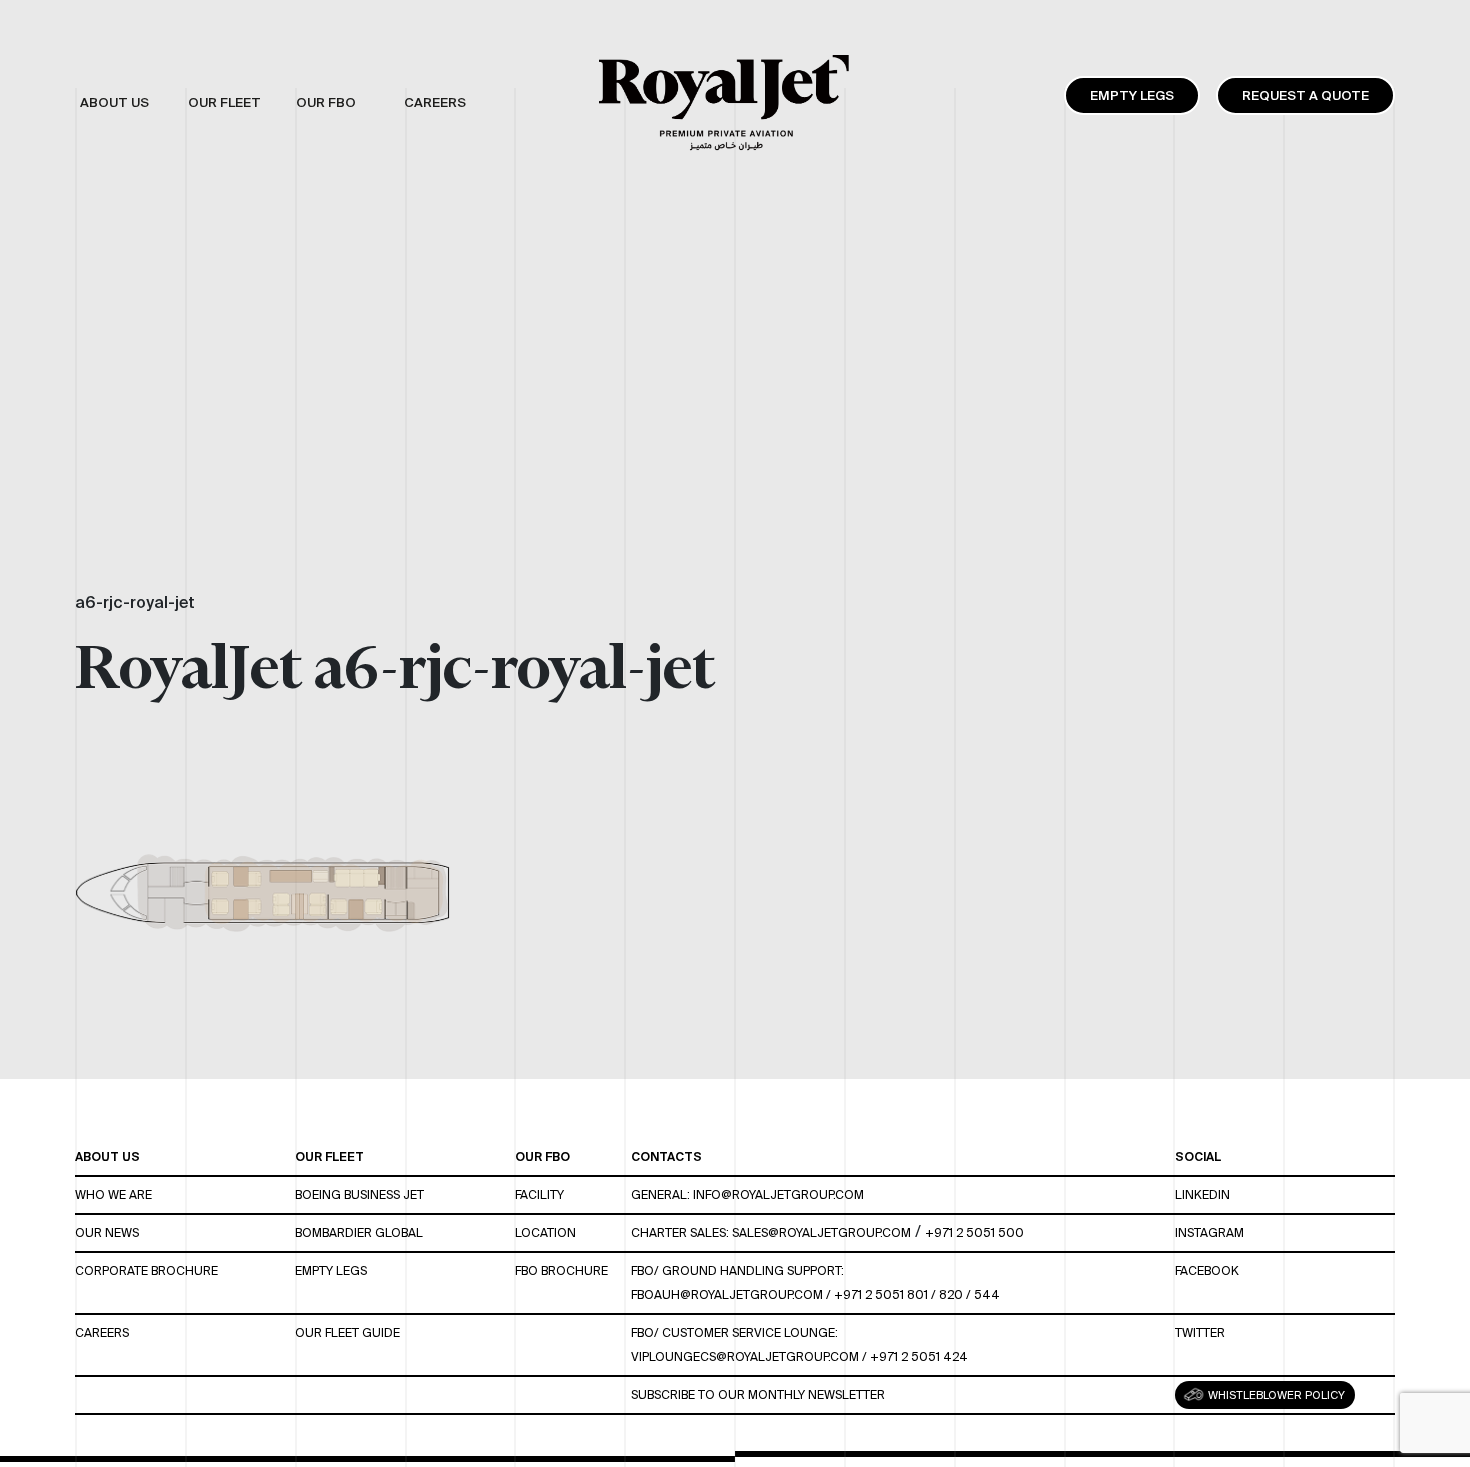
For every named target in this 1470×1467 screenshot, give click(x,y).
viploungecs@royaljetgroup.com (745, 1356)
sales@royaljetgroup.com (821, 1232)
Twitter (1200, 1332)
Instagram (1209, 1232)
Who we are (113, 1194)
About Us (107, 1156)
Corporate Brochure (146, 1270)
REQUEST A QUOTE (1305, 95)
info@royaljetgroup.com (778, 1194)
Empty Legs (1132, 95)
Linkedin (1202, 1194)
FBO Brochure (561, 1270)
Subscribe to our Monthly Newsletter (758, 1394)
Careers (102, 1332)
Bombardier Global (359, 1232)
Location (545, 1232)
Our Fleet (329, 1156)
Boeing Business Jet (359, 1194)
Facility (539, 1194)
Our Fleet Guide (347, 1332)
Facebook (1207, 1270)
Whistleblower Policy (1275, 1395)
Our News (107, 1232)
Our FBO (542, 1156)
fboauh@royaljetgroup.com (727, 1294)
